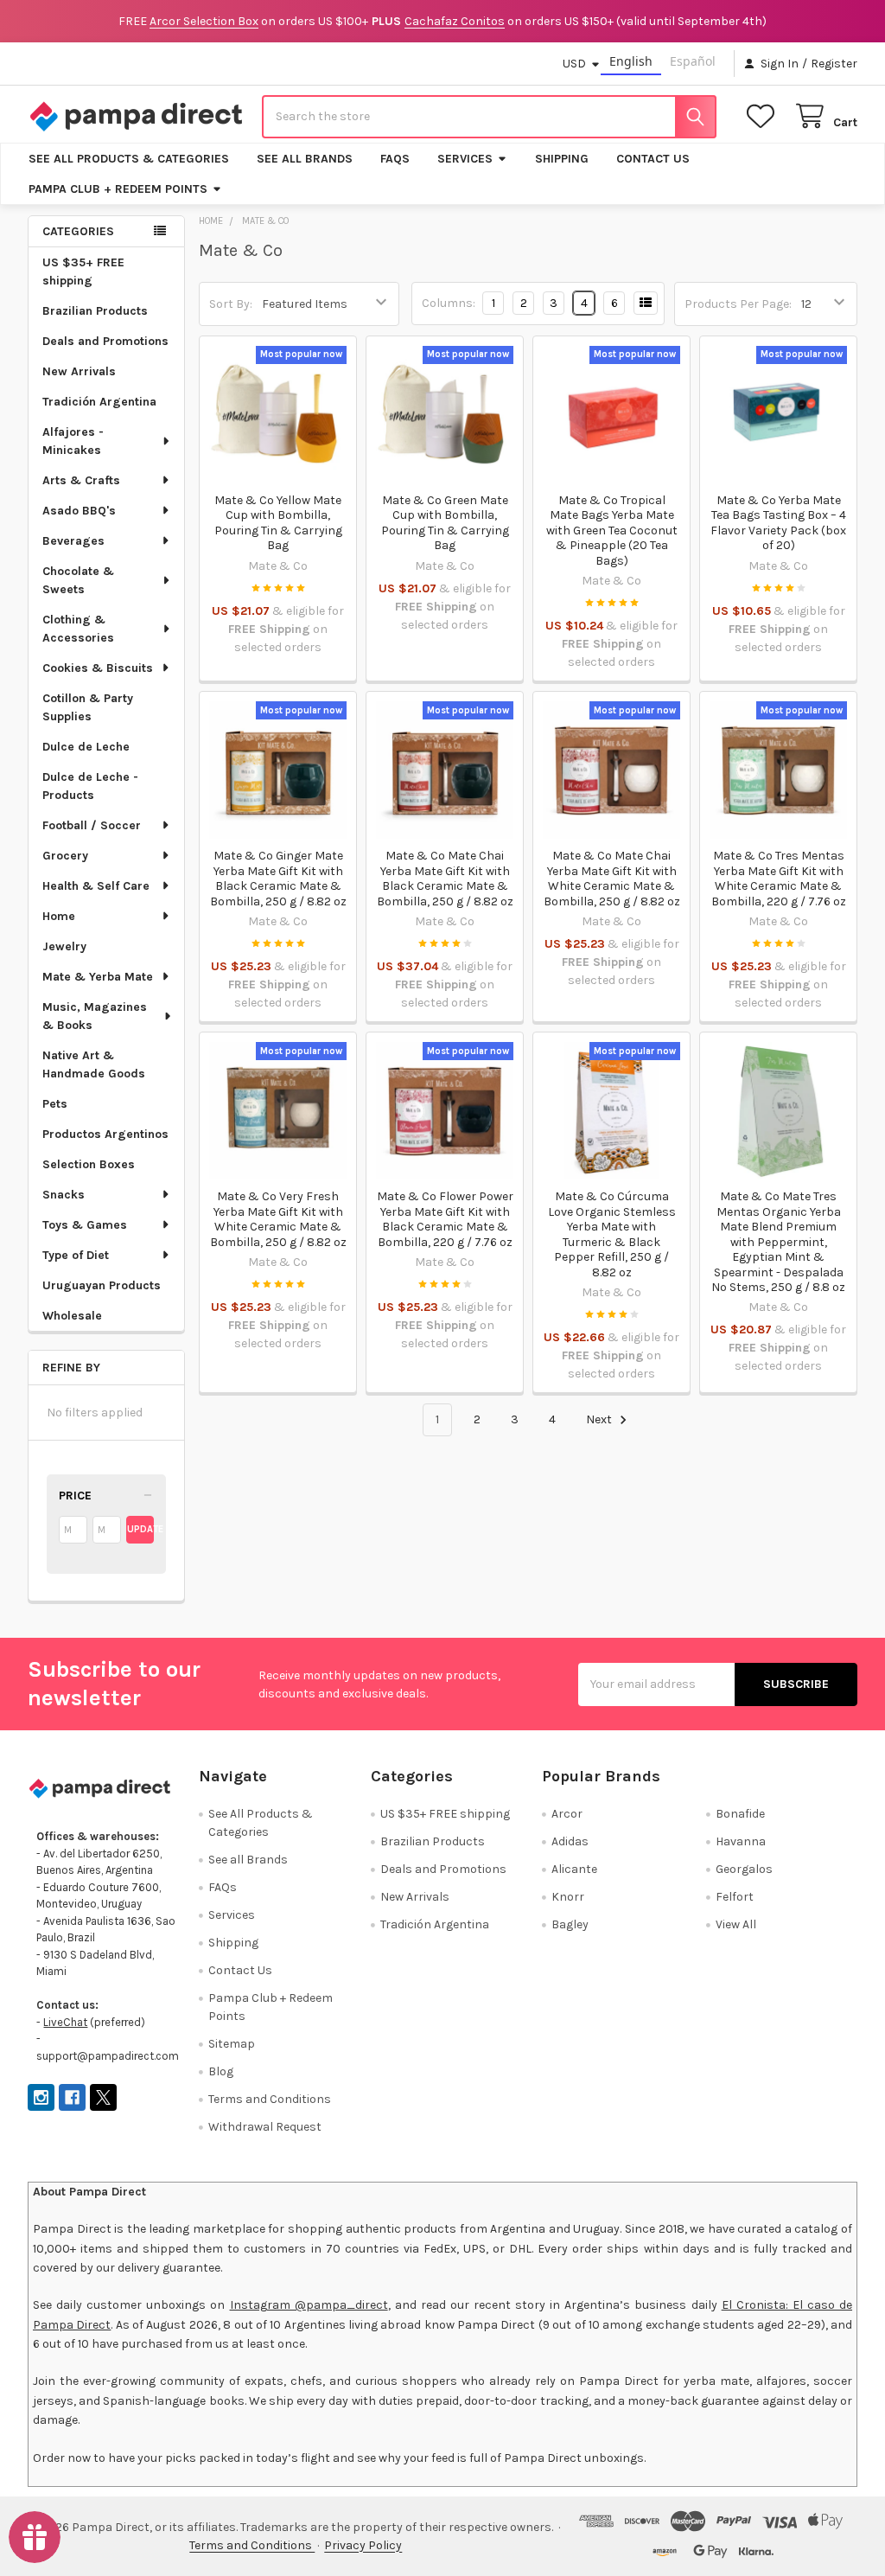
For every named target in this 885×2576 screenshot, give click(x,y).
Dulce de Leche (86, 747)
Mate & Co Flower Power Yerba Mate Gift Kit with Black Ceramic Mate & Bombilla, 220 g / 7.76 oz (445, 1219)
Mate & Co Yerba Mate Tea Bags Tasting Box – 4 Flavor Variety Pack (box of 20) (778, 523)
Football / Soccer (92, 825)
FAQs (395, 159)
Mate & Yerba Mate (98, 977)
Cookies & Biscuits (98, 668)
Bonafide (740, 1814)
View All (736, 1924)
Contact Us (653, 159)
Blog (221, 2071)
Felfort (735, 1897)
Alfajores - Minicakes (73, 441)
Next (600, 1419)
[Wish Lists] (764, 116)
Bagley (570, 1924)
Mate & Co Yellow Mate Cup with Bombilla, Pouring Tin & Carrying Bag (278, 523)
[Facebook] (72, 2097)
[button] (106, 1496)
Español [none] (693, 61)
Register (834, 64)
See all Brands (305, 159)
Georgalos (744, 1869)
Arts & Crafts (81, 480)
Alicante (574, 1869)
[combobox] (489, 117)
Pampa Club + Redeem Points (118, 189)
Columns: (449, 303)
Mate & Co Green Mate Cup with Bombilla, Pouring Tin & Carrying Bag (445, 523)
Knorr (568, 1897)
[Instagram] (41, 2097)
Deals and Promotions (105, 341)
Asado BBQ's (79, 511)
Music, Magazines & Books (95, 1016)
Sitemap (232, 2044)
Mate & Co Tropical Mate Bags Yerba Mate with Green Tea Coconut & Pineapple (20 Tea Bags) (612, 531)
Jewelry (64, 946)
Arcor (567, 1814)
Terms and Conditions (270, 2099)
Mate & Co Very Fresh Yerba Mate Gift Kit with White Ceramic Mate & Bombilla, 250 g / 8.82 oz (278, 1219)
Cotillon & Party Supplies (88, 707)
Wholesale (72, 1316)
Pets (55, 1104)
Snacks (64, 1195)
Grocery (65, 856)
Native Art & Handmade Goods (94, 1064)
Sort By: (231, 304)
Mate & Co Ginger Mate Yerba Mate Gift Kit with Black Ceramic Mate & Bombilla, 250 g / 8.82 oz (278, 879)
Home (59, 916)
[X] (103, 2097)
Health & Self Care (96, 886)
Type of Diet (76, 1255)
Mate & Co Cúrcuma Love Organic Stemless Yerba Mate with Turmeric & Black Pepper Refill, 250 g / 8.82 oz (612, 1234)
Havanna (741, 1841)
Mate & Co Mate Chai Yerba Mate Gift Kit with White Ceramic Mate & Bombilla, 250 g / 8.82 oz (612, 879)
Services (465, 159)
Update (141, 1529)
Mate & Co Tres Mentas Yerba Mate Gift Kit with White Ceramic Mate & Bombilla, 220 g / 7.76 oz (779, 879)
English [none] (631, 61)
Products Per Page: (738, 304)
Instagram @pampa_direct (309, 2305)
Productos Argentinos (105, 1134)
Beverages (73, 541)
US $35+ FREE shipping (83, 272)
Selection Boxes (89, 1164)
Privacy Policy (363, 2545)
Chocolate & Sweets (78, 580)
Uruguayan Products (102, 1285)
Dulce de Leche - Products (90, 786)
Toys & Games (85, 1225)
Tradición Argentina (99, 402)
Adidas (570, 1841)
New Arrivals (79, 371)
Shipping (562, 159)
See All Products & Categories (129, 159)
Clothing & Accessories (78, 629)
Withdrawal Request (265, 2127)
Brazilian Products (95, 311)
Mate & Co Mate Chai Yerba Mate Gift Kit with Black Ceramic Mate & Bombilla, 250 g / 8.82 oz (445, 879)
